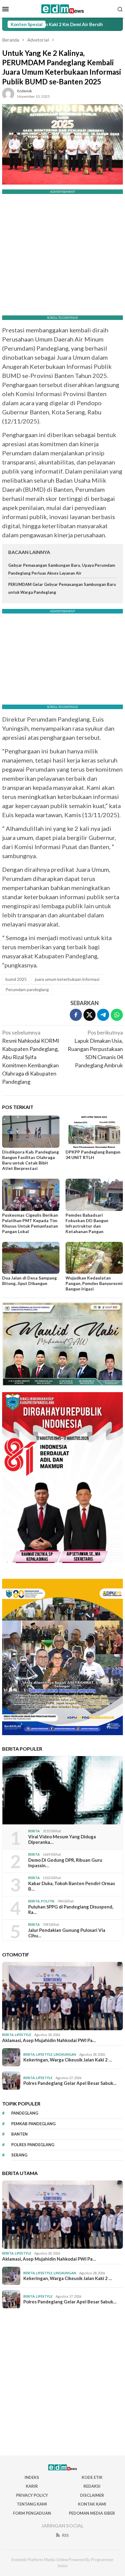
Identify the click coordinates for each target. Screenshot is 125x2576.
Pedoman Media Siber (92, 2513)
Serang (19, 2155)
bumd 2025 (16, 979)
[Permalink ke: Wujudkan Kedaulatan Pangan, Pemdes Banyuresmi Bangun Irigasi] (94, 1258)
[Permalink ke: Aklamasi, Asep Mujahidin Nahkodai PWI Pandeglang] (62, 1996)
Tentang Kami (32, 2504)
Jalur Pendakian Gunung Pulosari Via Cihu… (67, 1933)
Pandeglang (25, 2113)
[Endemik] (63, 8)
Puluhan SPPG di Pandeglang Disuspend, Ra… (71, 1909)
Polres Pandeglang (33, 2145)
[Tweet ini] (90, 1015)
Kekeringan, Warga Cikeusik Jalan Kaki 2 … (68, 2060)
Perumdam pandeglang (27, 989)
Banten (19, 2134)
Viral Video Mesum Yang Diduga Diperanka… (62, 1839)
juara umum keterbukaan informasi (67, 979)
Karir (32, 2486)
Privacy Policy (32, 2495)
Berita (34, 1831)
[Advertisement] (62, 2382)
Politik (48, 1901)
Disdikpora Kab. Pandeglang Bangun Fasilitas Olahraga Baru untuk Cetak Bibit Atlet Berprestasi (30, 1160)
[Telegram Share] (103, 1015)
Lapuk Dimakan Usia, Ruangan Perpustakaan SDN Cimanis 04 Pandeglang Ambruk (95, 1049)
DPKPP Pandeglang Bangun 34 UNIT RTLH (93, 1155)
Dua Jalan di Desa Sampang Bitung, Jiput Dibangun (29, 1281)
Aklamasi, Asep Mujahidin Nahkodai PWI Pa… (49, 2040)
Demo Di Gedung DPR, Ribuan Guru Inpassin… (65, 1863)
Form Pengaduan (32, 2513)
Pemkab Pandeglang (33, 2124)
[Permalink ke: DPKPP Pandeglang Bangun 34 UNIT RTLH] (94, 1132)
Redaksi (92, 2486)
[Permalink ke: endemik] (8, 93)
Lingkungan (65, 2054)
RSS (66, 2535)
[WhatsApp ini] (117, 1015)
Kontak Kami (92, 2504)
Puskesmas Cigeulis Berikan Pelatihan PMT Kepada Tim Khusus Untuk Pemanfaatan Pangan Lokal (30, 1223)
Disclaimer (92, 2495)
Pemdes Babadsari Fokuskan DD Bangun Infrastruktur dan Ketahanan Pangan (87, 1223)
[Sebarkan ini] (76, 1015)
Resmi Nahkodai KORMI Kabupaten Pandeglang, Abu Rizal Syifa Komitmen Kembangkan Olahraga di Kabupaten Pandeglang (31, 1057)
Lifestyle (23, 2035)
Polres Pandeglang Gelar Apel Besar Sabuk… (70, 2083)
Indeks (32, 2477)
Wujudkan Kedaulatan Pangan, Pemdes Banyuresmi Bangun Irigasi (94, 1283)
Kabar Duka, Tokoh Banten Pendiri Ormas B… (72, 1886)
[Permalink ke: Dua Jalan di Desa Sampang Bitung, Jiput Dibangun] (31, 1258)
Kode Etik (92, 2477)
